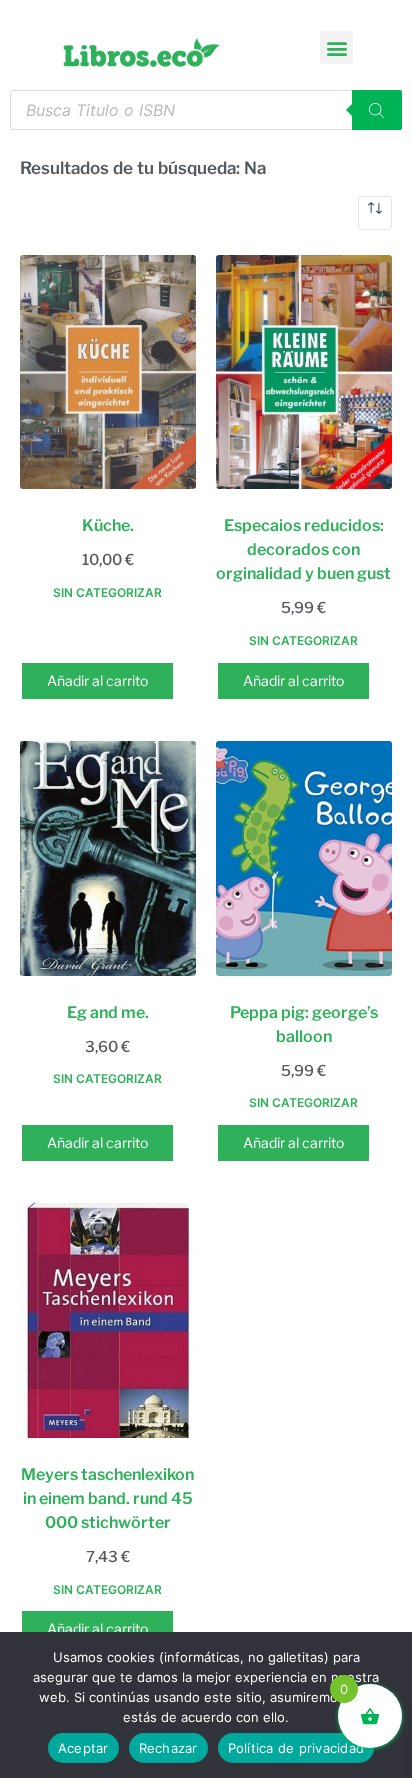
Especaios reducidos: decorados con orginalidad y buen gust (303, 549)
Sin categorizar (107, 592)
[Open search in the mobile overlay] (206, 110)
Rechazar (168, 1748)
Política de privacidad (296, 1748)
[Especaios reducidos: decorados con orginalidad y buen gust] (304, 372)
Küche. (108, 525)
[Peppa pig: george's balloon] (304, 858)
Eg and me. (108, 1012)
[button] (336, 47)
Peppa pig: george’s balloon (304, 1024)
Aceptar (83, 1748)
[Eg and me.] (108, 858)
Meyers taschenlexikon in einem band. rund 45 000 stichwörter (107, 1498)
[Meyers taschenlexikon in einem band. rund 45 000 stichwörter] (108, 1320)
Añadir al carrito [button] (97, 680)
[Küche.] (108, 372)
